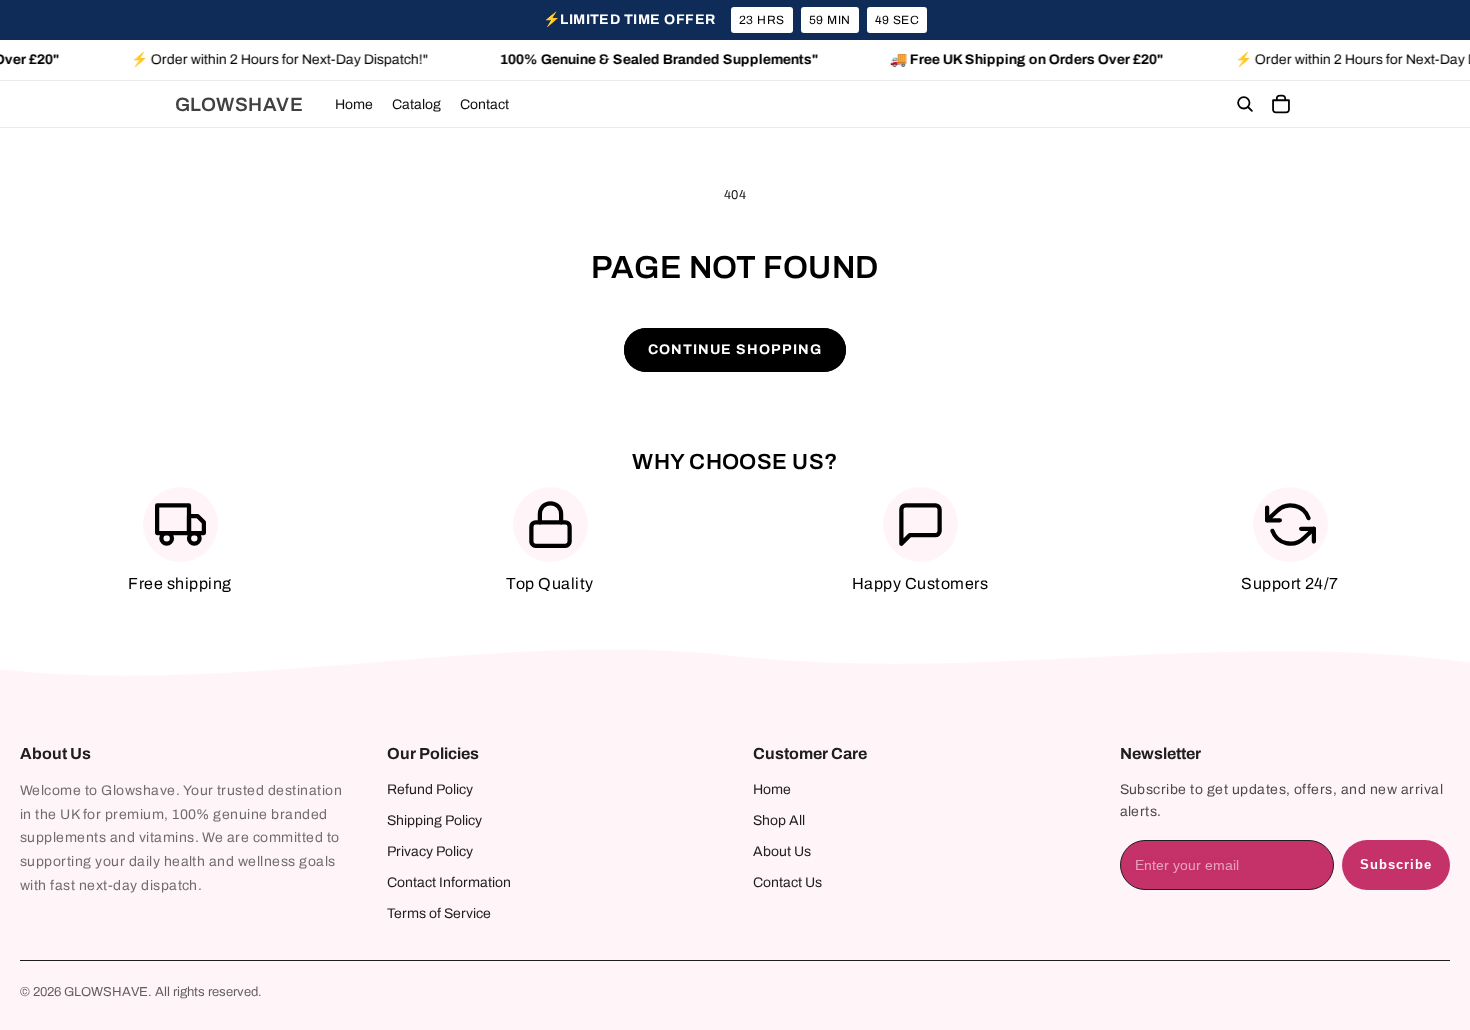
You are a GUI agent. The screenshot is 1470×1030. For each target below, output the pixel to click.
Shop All (779, 820)
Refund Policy (430, 789)
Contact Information (449, 882)
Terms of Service (439, 913)
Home (772, 789)
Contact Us (787, 882)
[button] (1245, 104)
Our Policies (433, 753)
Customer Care (810, 753)
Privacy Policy (430, 851)
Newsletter (1160, 753)
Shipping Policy (434, 820)
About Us (55, 753)
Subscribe (1396, 864)
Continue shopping (735, 349)
